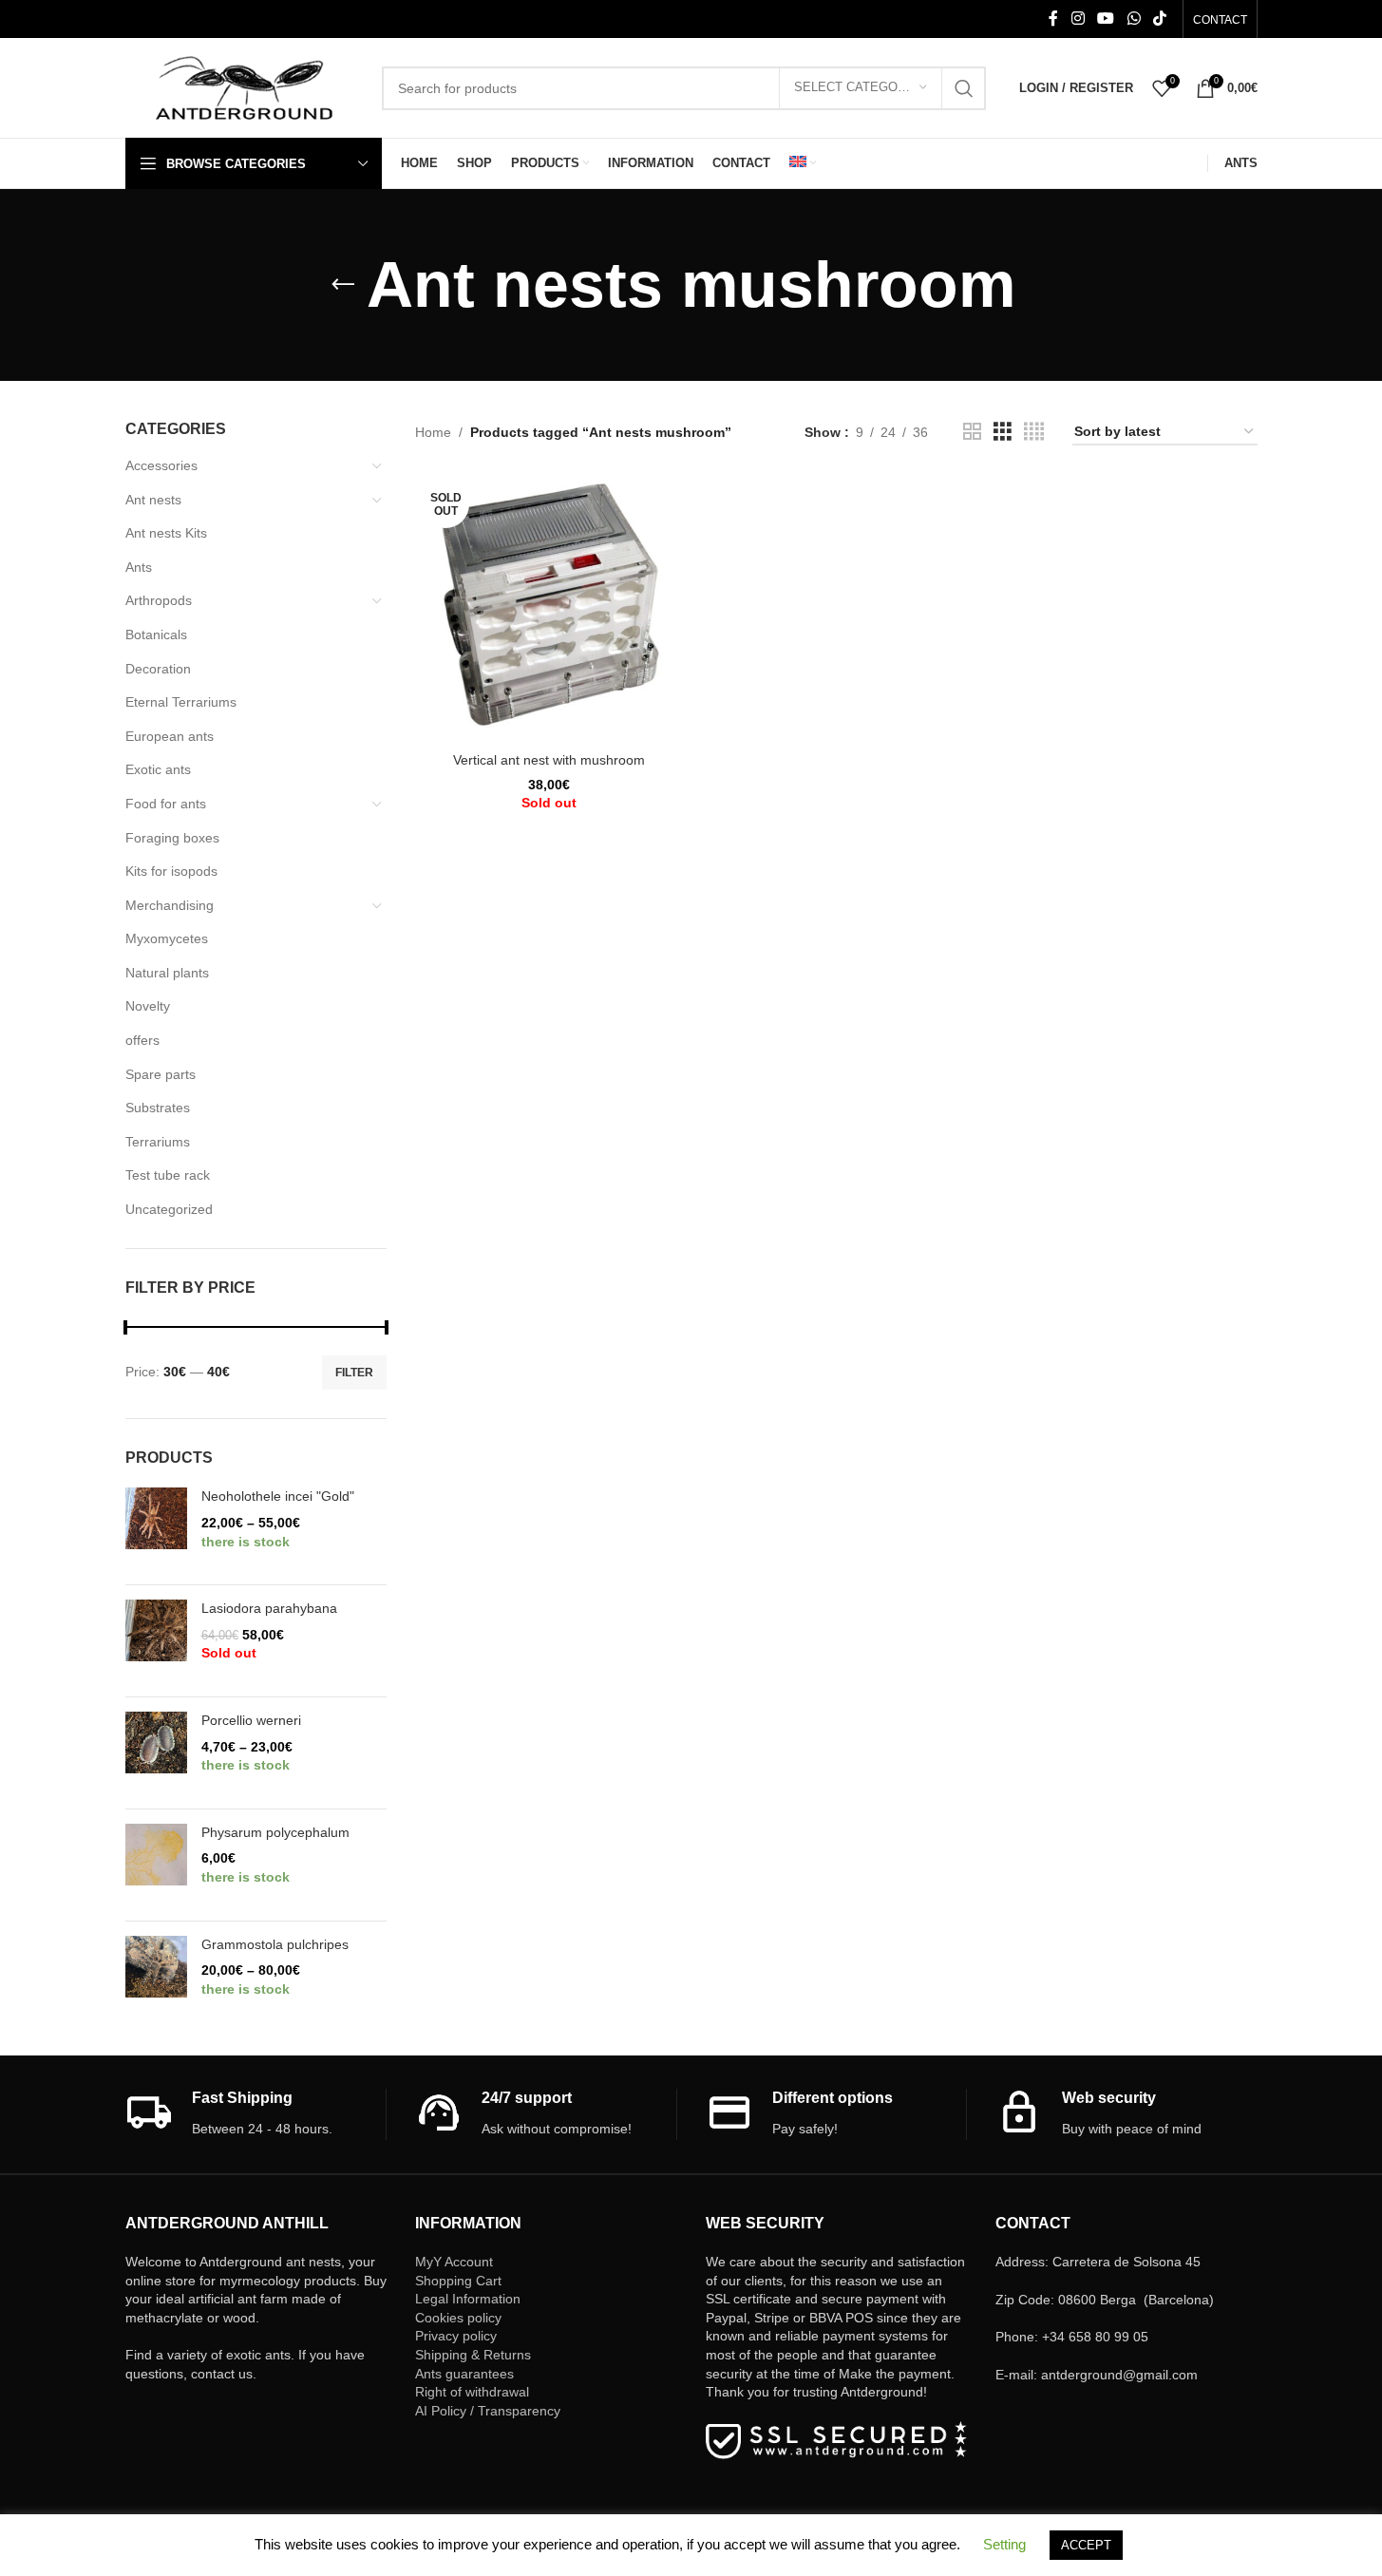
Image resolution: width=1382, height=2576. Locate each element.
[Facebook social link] (1053, 19)
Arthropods (159, 600)
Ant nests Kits (166, 533)
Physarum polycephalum (275, 1832)
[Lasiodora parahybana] (156, 1641)
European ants (170, 736)
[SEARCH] (964, 88)
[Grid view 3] (1003, 432)
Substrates (158, 1108)
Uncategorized (169, 1209)
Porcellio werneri (251, 1720)
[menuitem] (803, 163)
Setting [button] (1004, 2544)
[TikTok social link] (1159, 19)
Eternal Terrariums (181, 702)
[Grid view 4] (1034, 432)
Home (433, 432)
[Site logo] (244, 86)
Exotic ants (158, 769)
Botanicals (156, 635)
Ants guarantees (464, 2374)
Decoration (158, 669)
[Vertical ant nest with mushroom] (549, 608)
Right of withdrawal (472, 2392)
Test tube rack (168, 1175)
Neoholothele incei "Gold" (278, 1496)
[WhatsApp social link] (1134, 19)
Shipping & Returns (473, 2355)
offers (142, 1040)
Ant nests (153, 500)
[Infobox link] (256, 2114)
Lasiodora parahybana (269, 1608)
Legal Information (468, 2299)
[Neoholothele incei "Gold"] (156, 1529)
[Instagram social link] (1078, 19)
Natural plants (167, 973)
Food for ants (166, 804)
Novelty (148, 1006)
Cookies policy (458, 2318)
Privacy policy (456, 2336)
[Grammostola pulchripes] (156, 1977)
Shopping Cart (458, 2281)
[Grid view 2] (972, 432)
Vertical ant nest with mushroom (549, 760)
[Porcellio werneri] (156, 1753)
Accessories (161, 465)
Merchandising (170, 905)
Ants (139, 567)
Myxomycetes (167, 938)
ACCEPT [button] (1086, 2545)
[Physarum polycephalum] (156, 1865)
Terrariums (158, 1142)
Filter (354, 1373)
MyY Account (454, 2262)
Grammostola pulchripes (275, 1944)
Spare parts (161, 1074)
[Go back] (343, 285)
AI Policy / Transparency (488, 2411)
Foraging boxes (172, 838)
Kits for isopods (171, 871)
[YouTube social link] (1106, 19)
